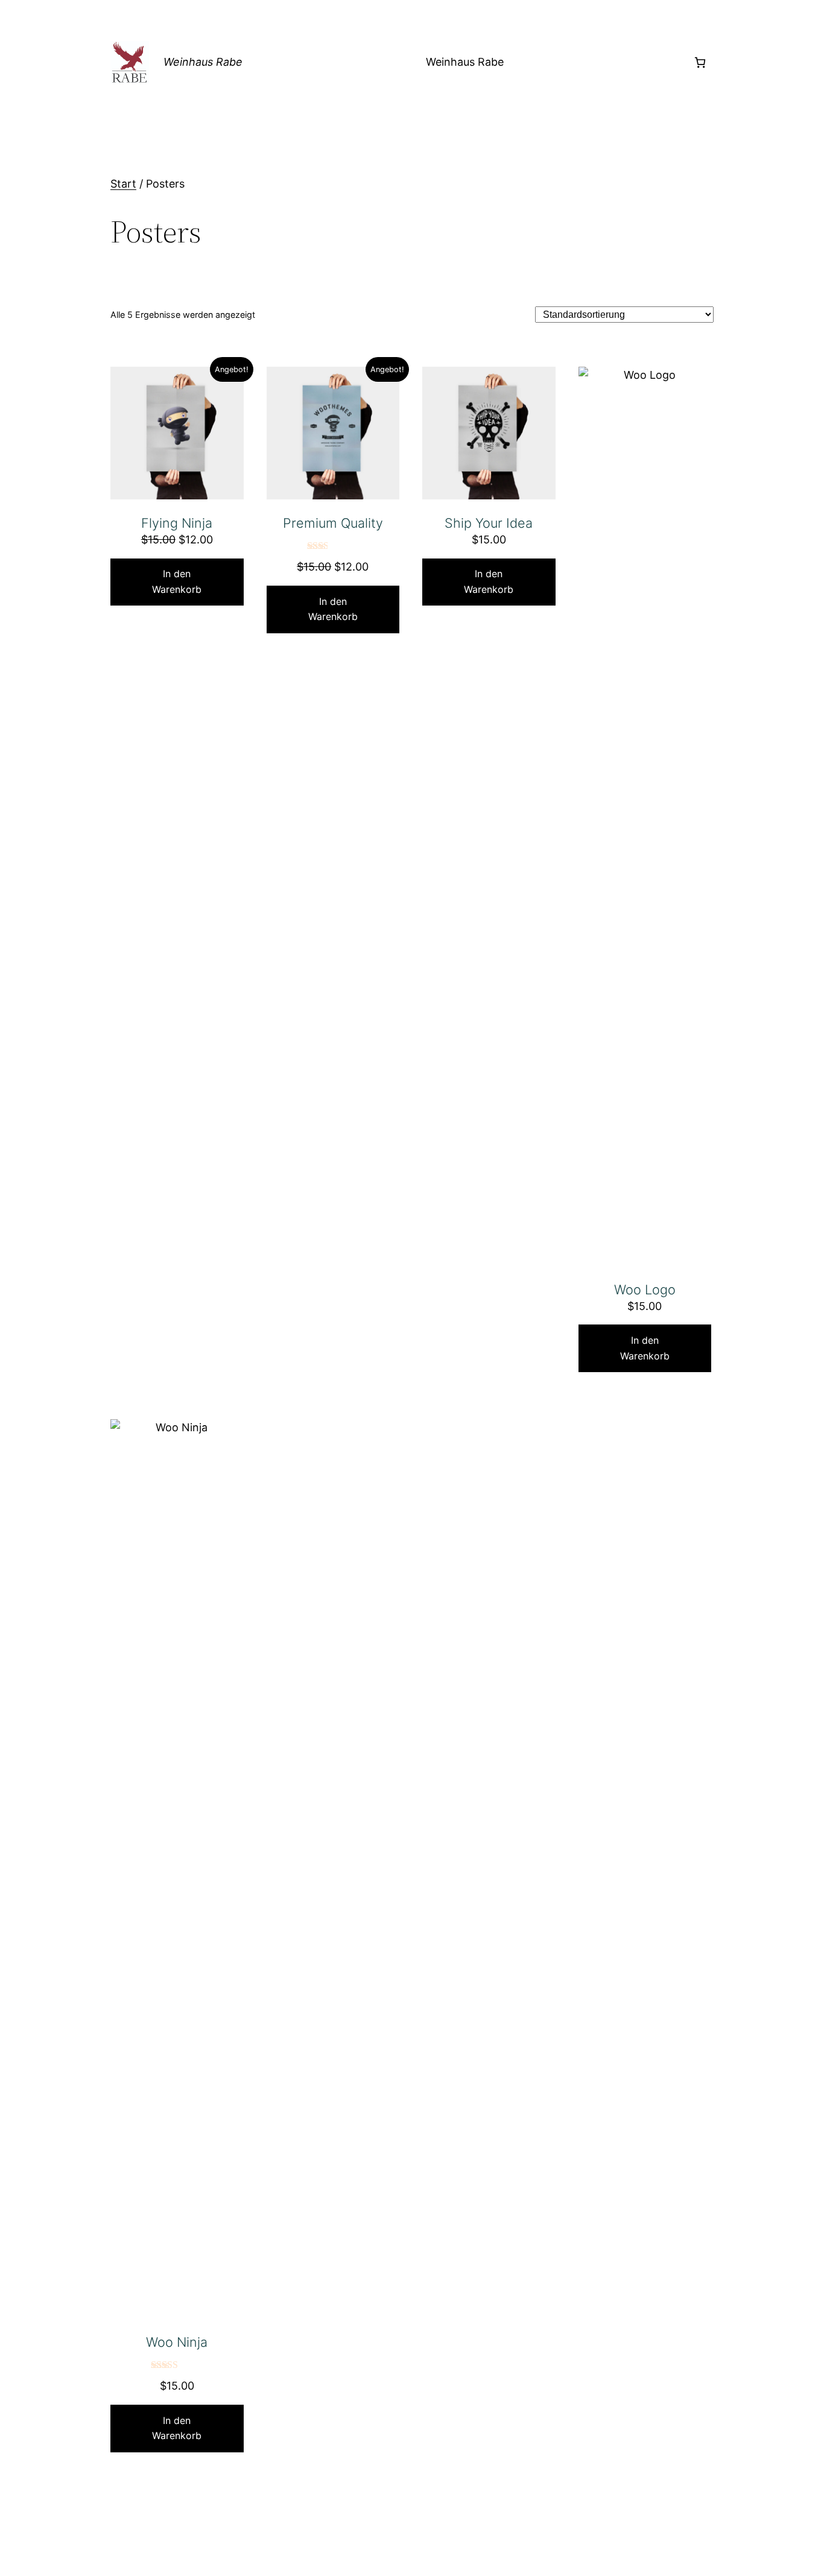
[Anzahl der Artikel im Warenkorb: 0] (700, 62)
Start (123, 184)
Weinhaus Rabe (203, 62)
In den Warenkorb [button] (177, 581)
